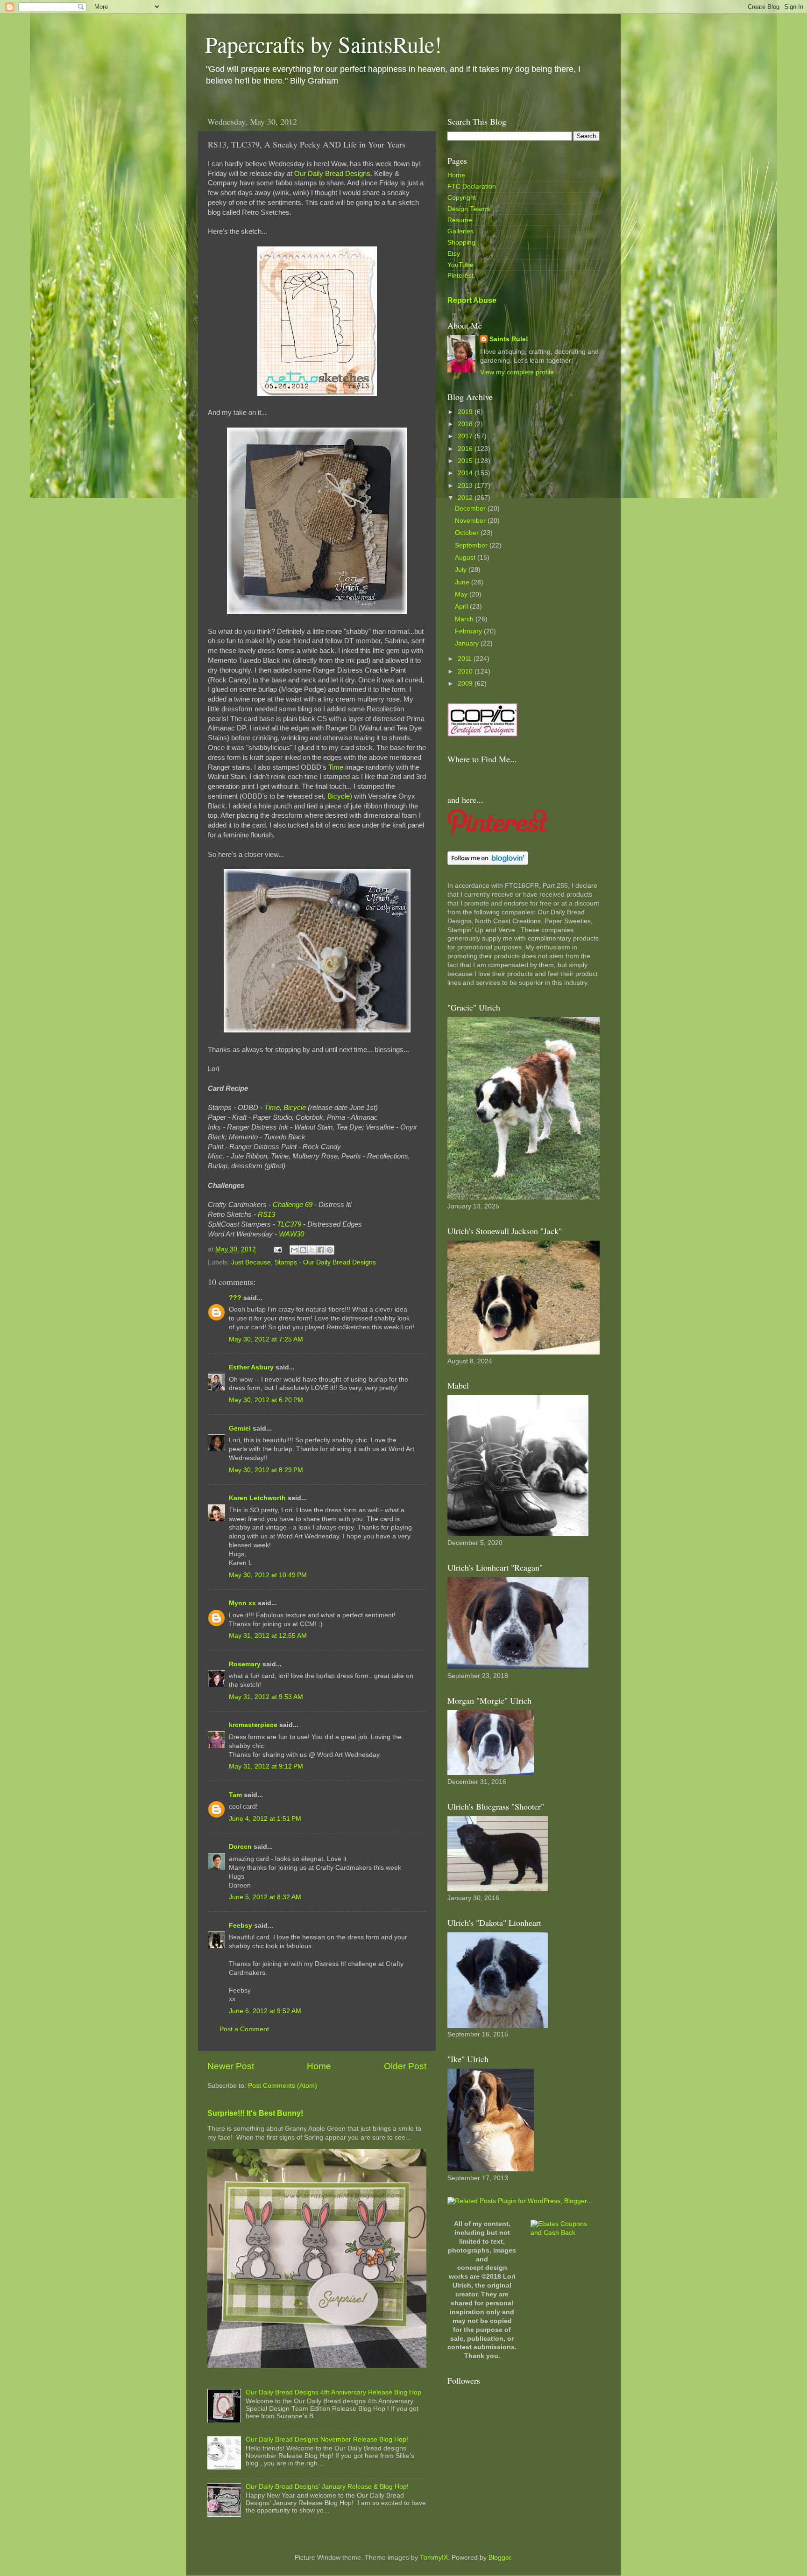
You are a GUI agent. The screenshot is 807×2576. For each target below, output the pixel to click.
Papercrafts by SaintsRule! (323, 44)
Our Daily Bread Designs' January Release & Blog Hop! (327, 2487)
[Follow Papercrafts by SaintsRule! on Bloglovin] (488, 863)
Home (319, 2066)
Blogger (500, 2558)
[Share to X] (312, 1250)
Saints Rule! (509, 339)
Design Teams (469, 209)
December (471, 509)
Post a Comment (244, 2029)
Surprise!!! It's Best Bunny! (255, 2113)
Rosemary (245, 1664)
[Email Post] (277, 1249)
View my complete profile (517, 372)
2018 (466, 424)
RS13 (266, 1214)
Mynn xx (242, 1603)
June (463, 582)
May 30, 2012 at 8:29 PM (266, 1470)
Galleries (460, 231)
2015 (466, 461)
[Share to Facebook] (321, 1250)
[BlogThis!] (303, 1250)
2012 (466, 498)
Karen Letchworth (257, 1498)
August (466, 558)
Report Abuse (472, 300)
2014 (466, 473)
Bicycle (339, 796)
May (462, 594)
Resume (460, 220)
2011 (466, 659)
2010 (466, 671)
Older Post (405, 2066)
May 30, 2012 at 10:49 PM (268, 1575)
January (468, 643)
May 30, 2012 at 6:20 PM (266, 1400)
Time (336, 767)
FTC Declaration (472, 186)
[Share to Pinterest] (330, 1250)
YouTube (460, 265)
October (468, 533)
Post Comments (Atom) (283, 2086)
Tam (235, 1795)
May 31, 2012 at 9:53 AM (266, 1697)
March (465, 619)
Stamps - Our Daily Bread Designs (325, 1262)
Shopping (461, 242)
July (462, 570)
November (471, 521)
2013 (466, 486)
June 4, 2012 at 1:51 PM (265, 1819)
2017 (466, 436)
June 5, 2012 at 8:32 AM (265, 1897)
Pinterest (460, 276)
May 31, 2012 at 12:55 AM (268, 1636)
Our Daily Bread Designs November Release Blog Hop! (327, 2439)
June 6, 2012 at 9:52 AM (265, 2011)
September (472, 545)
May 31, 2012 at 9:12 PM (266, 1766)
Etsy (454, 254)
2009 (466, 684)
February (469, 631)
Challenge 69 (293, 1205)
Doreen (240, 1847)
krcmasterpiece (253, 1725)
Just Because (251, 1262)
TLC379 (289, 1224)
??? (235, 1298)
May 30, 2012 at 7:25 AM (266, 1339)
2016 (466, 449)
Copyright (462, 198)
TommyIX (434, 2558)
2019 (466, 412)
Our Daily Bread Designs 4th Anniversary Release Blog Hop (333, 2392)
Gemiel (240, 1428)
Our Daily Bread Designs (332, 174)
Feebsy (241, 1926)
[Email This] (294, 1250)
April (462, 607)
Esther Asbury (251, 1367)
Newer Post (231, 2066)
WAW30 (291, 1234)
